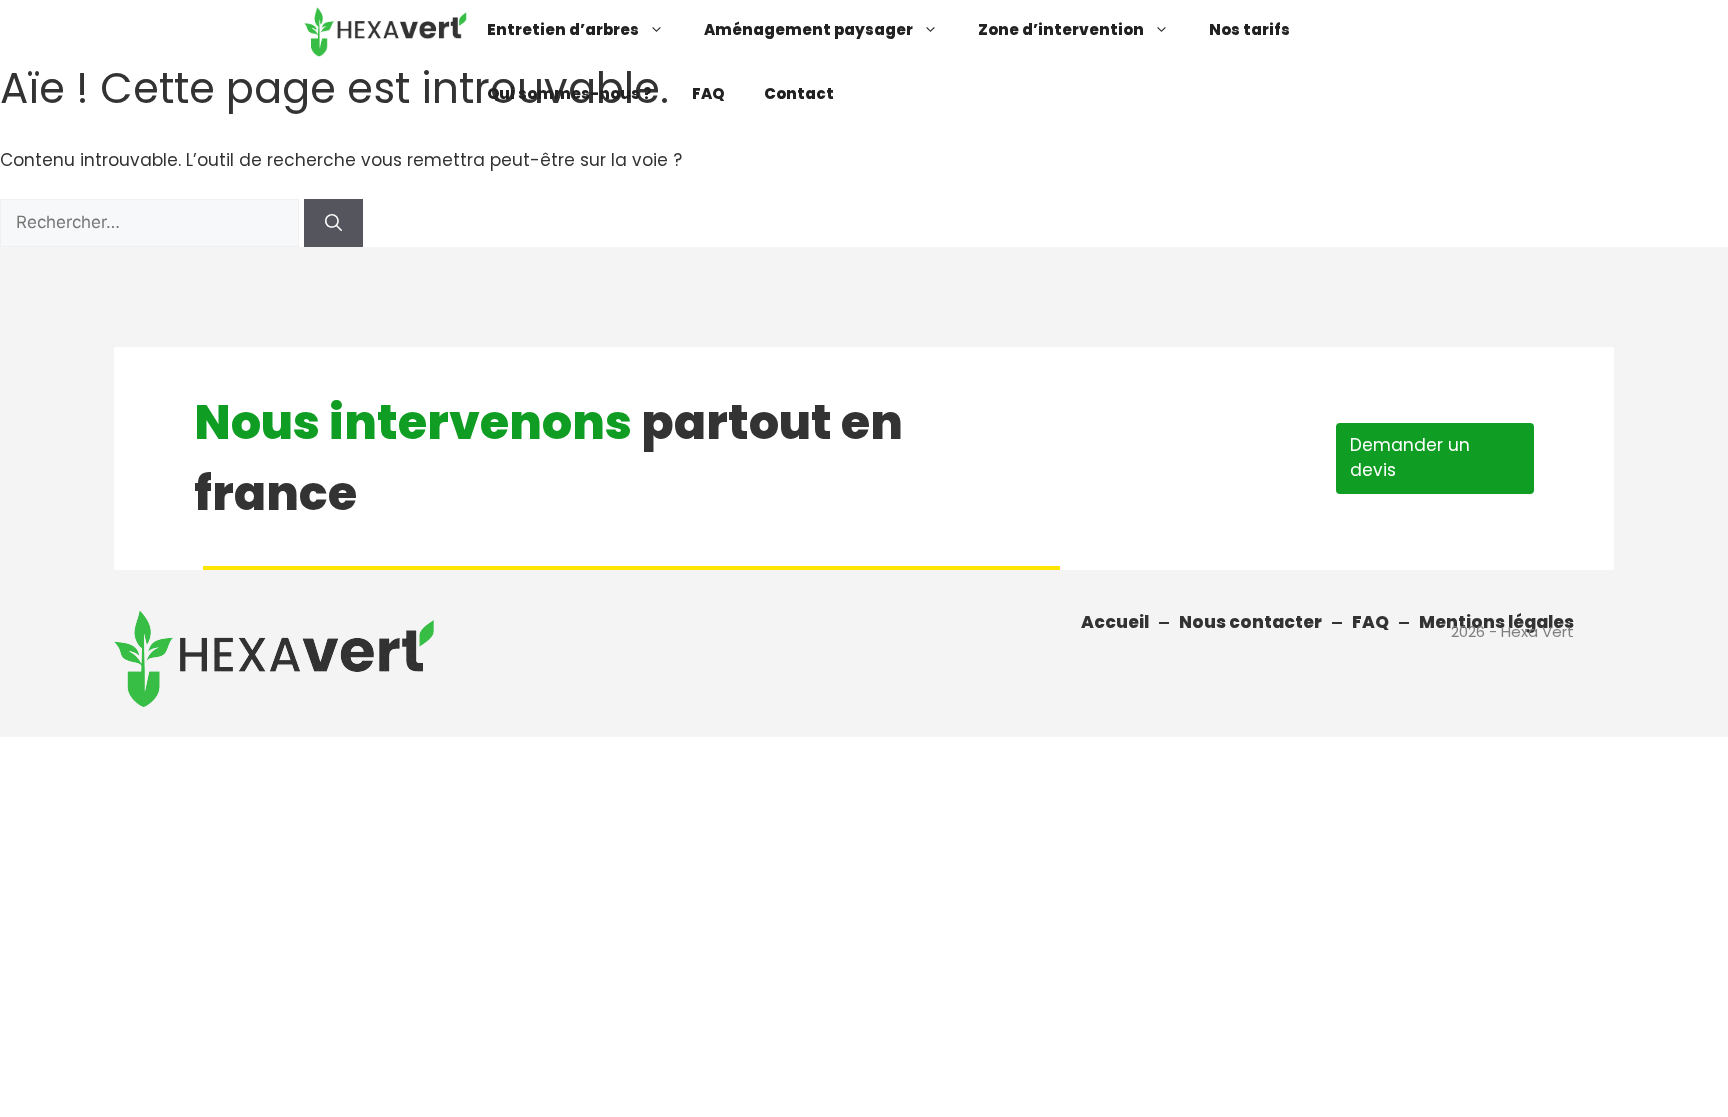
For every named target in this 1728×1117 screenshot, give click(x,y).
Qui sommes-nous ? (569, 93)
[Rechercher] (333, 223)
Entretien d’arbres (563, 29)
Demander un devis (1410, 458)
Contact (799, 93)
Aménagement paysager (808, 29)
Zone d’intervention (1061, 29)
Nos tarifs (1249, 29)
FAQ (708, 93)
